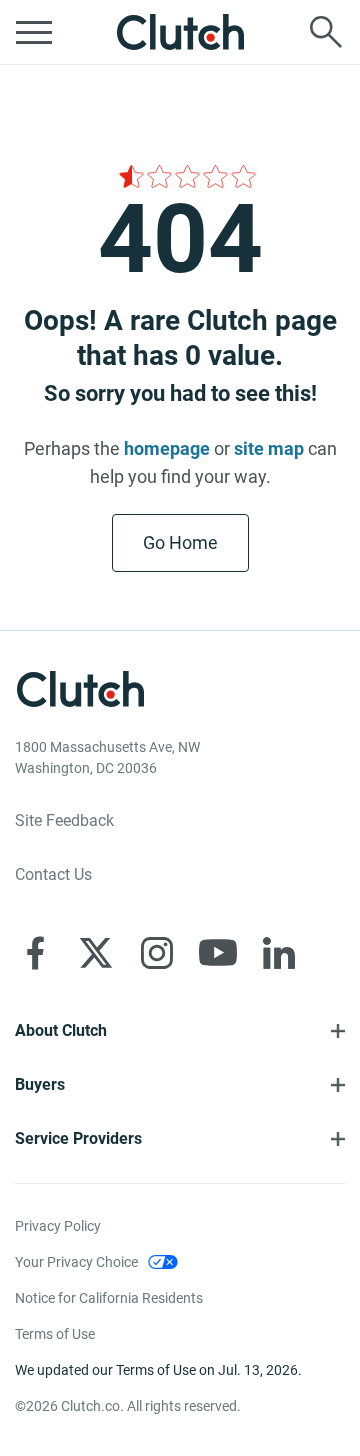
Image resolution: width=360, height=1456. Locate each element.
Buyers (40, 1084)
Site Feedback (64, 820)
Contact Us (53, 874)
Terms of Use (55, 1334)
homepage (167, 448)
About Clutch (61, 1030)
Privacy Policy (58, 1226)
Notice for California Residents (109, 1298)
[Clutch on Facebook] (35, 953)
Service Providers (78, 1138)
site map (269, 448)
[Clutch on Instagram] (157, 953)
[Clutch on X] (96, 953)
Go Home (180, 542)
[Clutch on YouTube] (218, 953)
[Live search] (326, 32)
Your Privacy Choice (76, 1262)
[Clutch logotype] (180, 32)
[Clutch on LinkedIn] (279, 953)
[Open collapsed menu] (34, 32)
